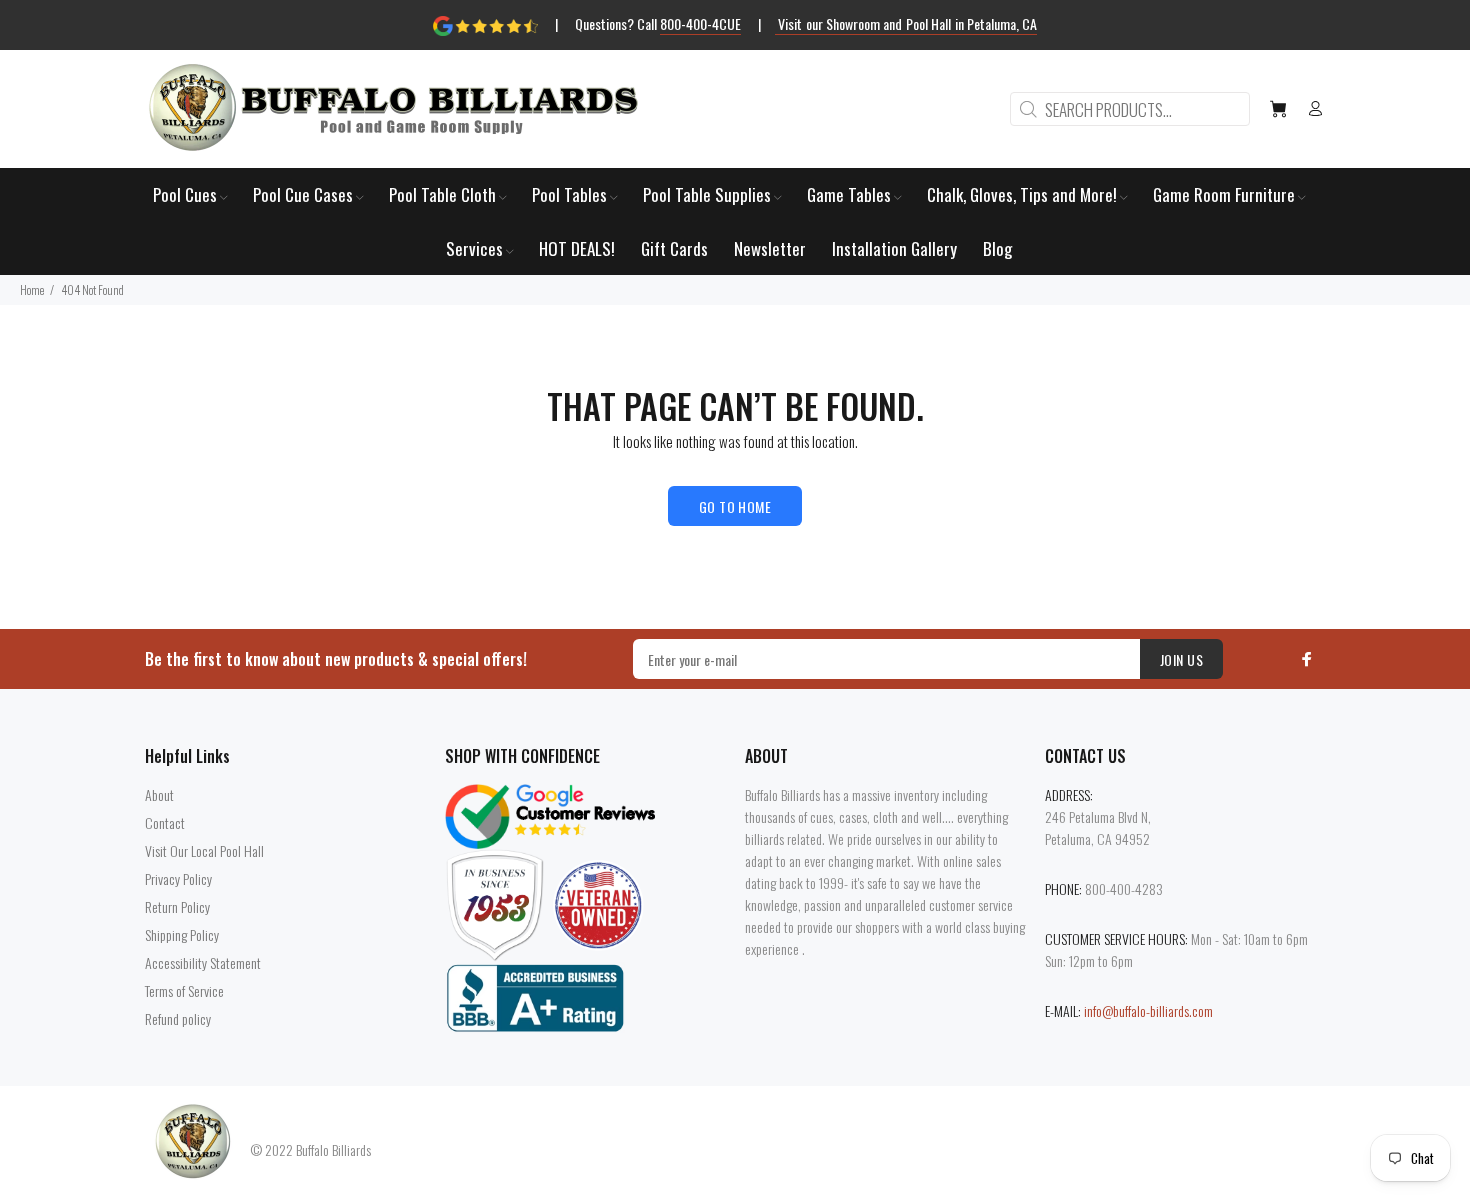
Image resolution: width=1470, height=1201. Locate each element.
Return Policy (177, 906)
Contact (165, 822)
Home (32, 289)
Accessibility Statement (203, 962)
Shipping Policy (182, 934)
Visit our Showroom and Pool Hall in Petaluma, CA (906, 23)
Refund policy (178, 1018)
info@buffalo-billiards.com (1148, 1010)
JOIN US (1181, 659)
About (159, 794)
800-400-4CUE (700, 23)
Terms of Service (184, 990)
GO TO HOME (735, 506)
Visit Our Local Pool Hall (204, 850)
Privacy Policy (178, 878)
